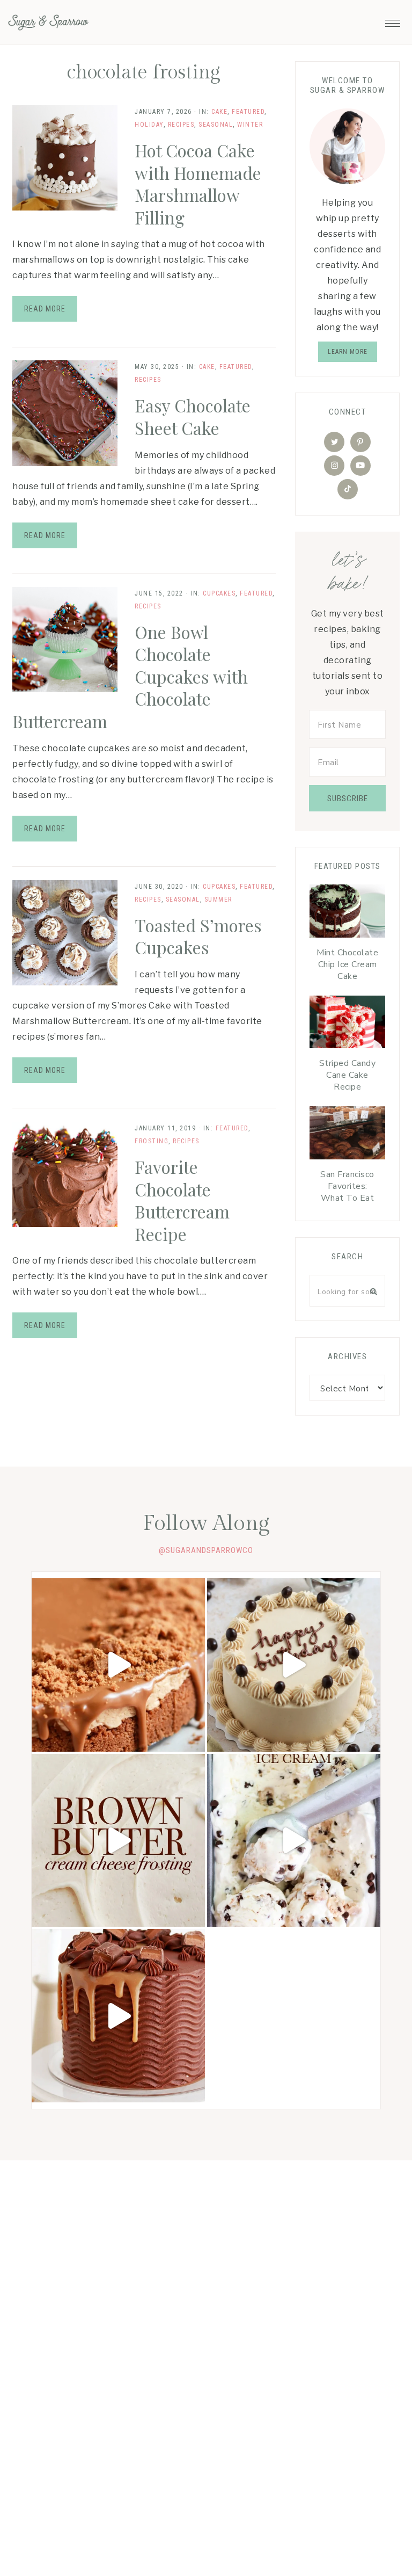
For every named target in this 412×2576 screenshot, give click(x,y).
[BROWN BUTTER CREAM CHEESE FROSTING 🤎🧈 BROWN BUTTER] (118, 1841)
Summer (218, 899)
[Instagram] (334, 466)
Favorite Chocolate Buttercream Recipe (182, 1200)
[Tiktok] (348, 489)
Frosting (152, 1141)
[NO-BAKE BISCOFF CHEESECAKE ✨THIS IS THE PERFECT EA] (118, 1665)
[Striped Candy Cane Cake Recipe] (347, 1025)
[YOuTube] (360, 466)
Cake (219, 112)
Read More (45, 309)
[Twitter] (334, 442)
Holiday (149, 125)
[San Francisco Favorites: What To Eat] (347, 1135)
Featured (248, 112)
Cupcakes (219, 593)
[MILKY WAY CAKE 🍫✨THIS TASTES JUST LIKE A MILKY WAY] (118, 2016)
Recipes (181, 125)
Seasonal (216, 125)
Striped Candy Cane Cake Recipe (348, 1075)
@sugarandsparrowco (206, 1550)
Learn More (348, 352)
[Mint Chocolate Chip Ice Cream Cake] (347, 914)
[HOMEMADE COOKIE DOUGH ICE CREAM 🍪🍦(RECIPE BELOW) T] (294, 1841)
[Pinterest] (360, 442)
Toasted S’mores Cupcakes (198, 936)
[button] (393, 20)
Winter (250, 125)
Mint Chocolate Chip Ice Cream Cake (347, 964)
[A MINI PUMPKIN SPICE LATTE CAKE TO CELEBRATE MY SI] (294, 1665)
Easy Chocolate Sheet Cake (193, 416)
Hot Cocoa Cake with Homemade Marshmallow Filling (198, 184)
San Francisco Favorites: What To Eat (347, 1186)
